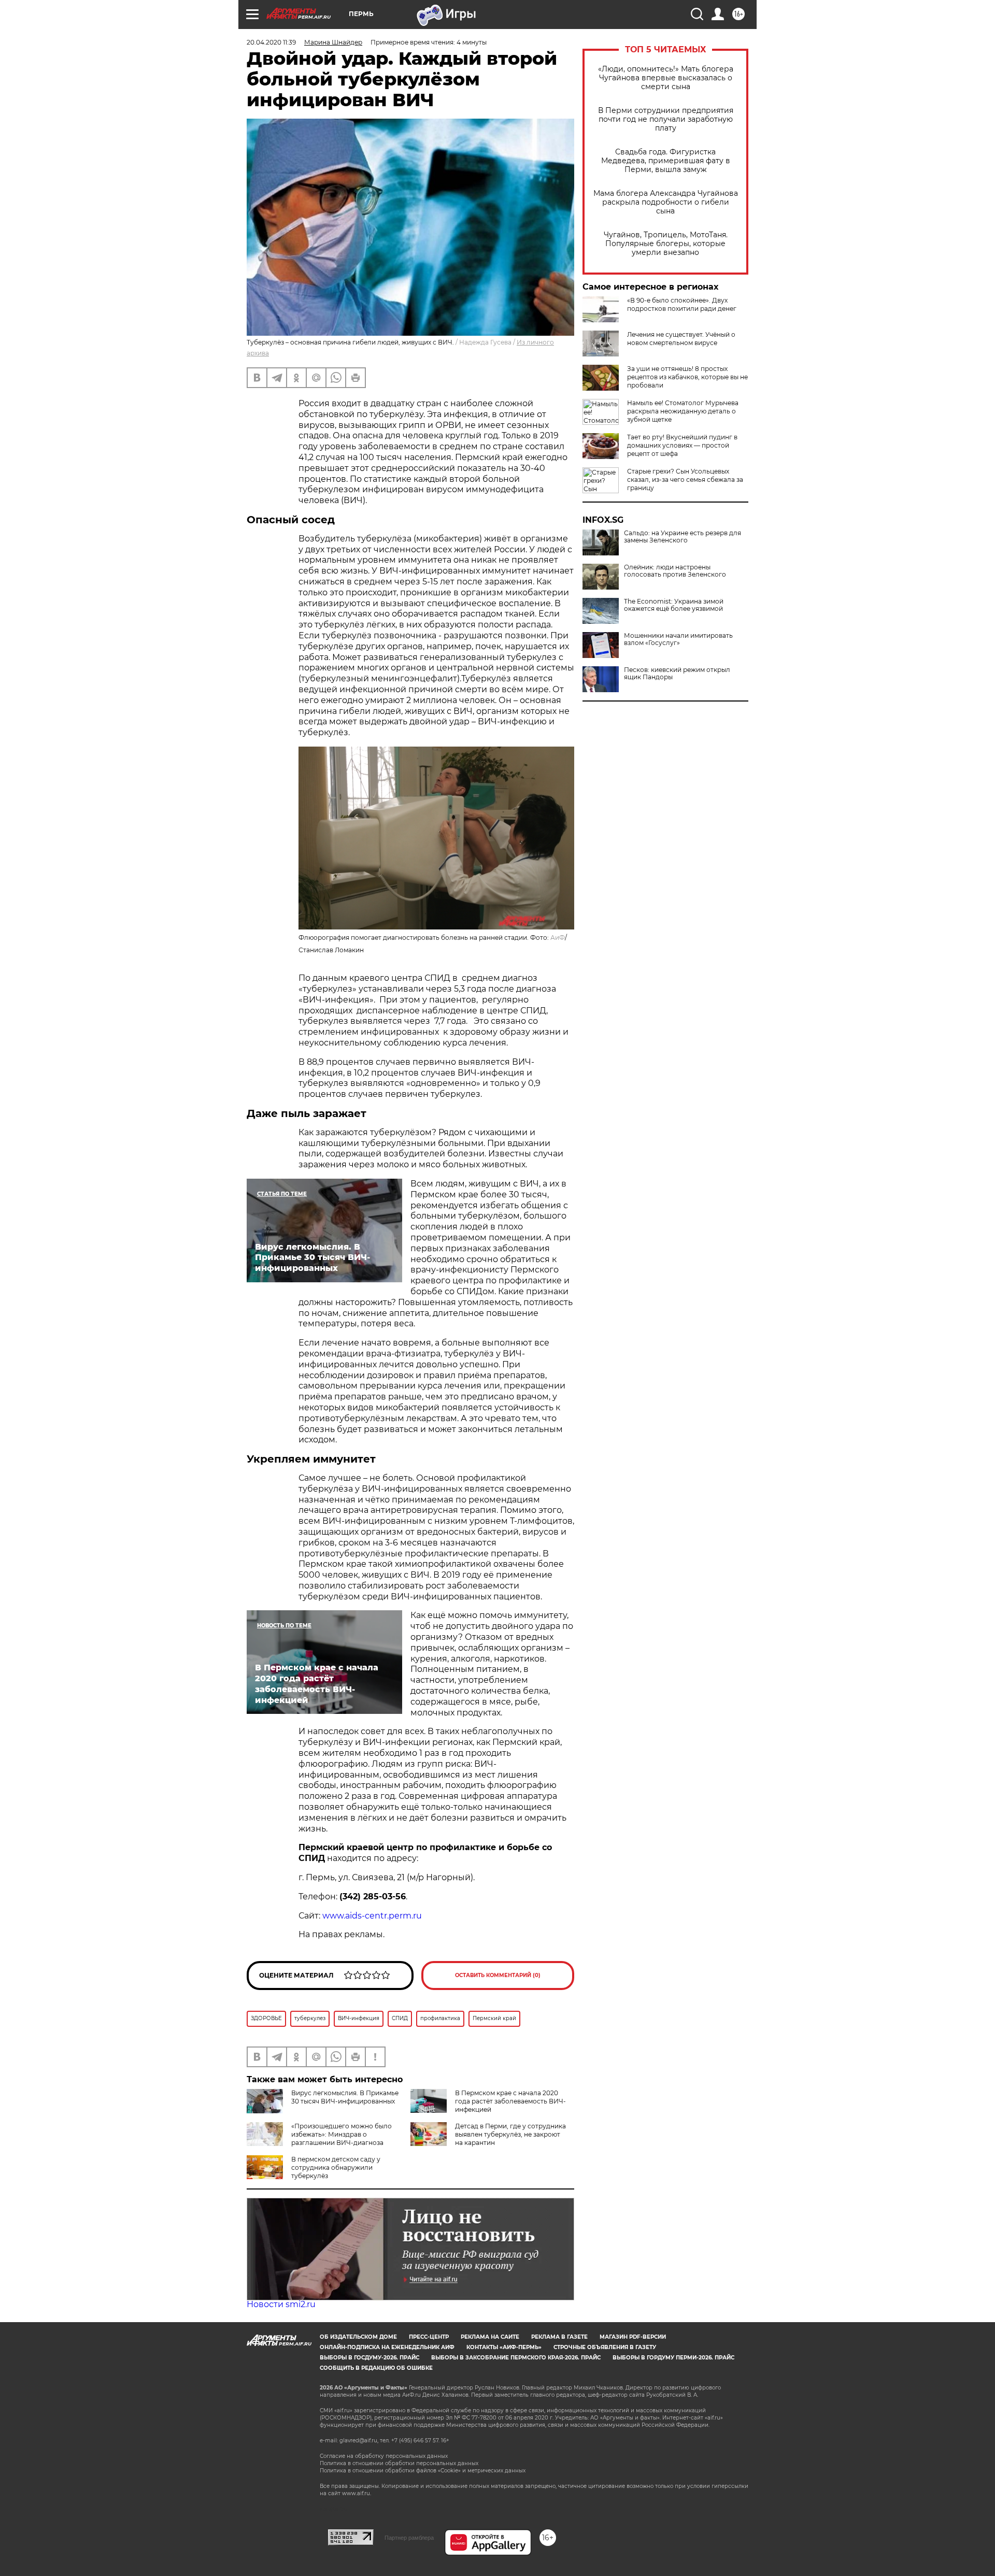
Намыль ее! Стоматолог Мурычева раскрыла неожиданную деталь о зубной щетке (683, 411)
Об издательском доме (358, 2337)
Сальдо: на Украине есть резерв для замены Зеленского (683, 537)
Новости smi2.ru (281, 2304)
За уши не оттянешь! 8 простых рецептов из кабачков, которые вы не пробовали (687, 377)
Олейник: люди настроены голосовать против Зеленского (675, 571)
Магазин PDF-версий (633, 2337)
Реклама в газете (559, 2337)
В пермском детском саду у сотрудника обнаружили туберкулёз (336, 2167)
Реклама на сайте (490, 2337)
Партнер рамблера (409, 2538)
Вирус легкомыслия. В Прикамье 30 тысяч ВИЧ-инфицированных (345, 2097)
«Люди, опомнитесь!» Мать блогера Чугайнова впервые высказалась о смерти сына (666, 78)
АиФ (558, 938)
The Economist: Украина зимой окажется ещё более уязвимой (674, 605)
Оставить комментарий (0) (498, 1975)
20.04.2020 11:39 (271, 42)
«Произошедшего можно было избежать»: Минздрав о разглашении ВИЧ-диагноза (342, 2134)
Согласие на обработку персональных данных (384, 2456)
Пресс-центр (429, 2337)
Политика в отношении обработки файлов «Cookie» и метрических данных (423, 2471)
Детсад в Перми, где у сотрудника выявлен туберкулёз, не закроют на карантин (510, 2134)
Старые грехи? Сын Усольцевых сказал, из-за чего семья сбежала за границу (685, 480)
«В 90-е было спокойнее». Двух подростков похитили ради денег (682, 304)
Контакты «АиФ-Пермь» (504, 2347)
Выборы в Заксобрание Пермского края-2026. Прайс (516, 2358)
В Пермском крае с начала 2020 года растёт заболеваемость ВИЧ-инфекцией (510, 2101)
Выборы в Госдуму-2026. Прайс (369, 2358)
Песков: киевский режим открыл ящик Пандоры (677, 674)
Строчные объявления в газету (605, 2347)
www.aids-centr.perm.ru (372, 1916)
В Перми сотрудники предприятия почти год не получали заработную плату (666, 119)
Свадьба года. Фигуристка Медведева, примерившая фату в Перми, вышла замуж (666, 161)
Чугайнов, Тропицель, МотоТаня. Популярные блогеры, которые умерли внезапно (666, 244)
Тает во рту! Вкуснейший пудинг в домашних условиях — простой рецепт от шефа (682, 445)
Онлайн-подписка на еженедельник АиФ (387, 2347)
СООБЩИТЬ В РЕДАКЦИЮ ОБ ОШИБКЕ (376, 2368)
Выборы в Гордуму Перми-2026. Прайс (673, 2358)
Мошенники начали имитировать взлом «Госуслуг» (678, 639)
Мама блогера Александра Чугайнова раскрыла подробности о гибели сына (666, 202)
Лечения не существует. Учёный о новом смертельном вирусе (681, 339)
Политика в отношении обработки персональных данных (399, 2463)
